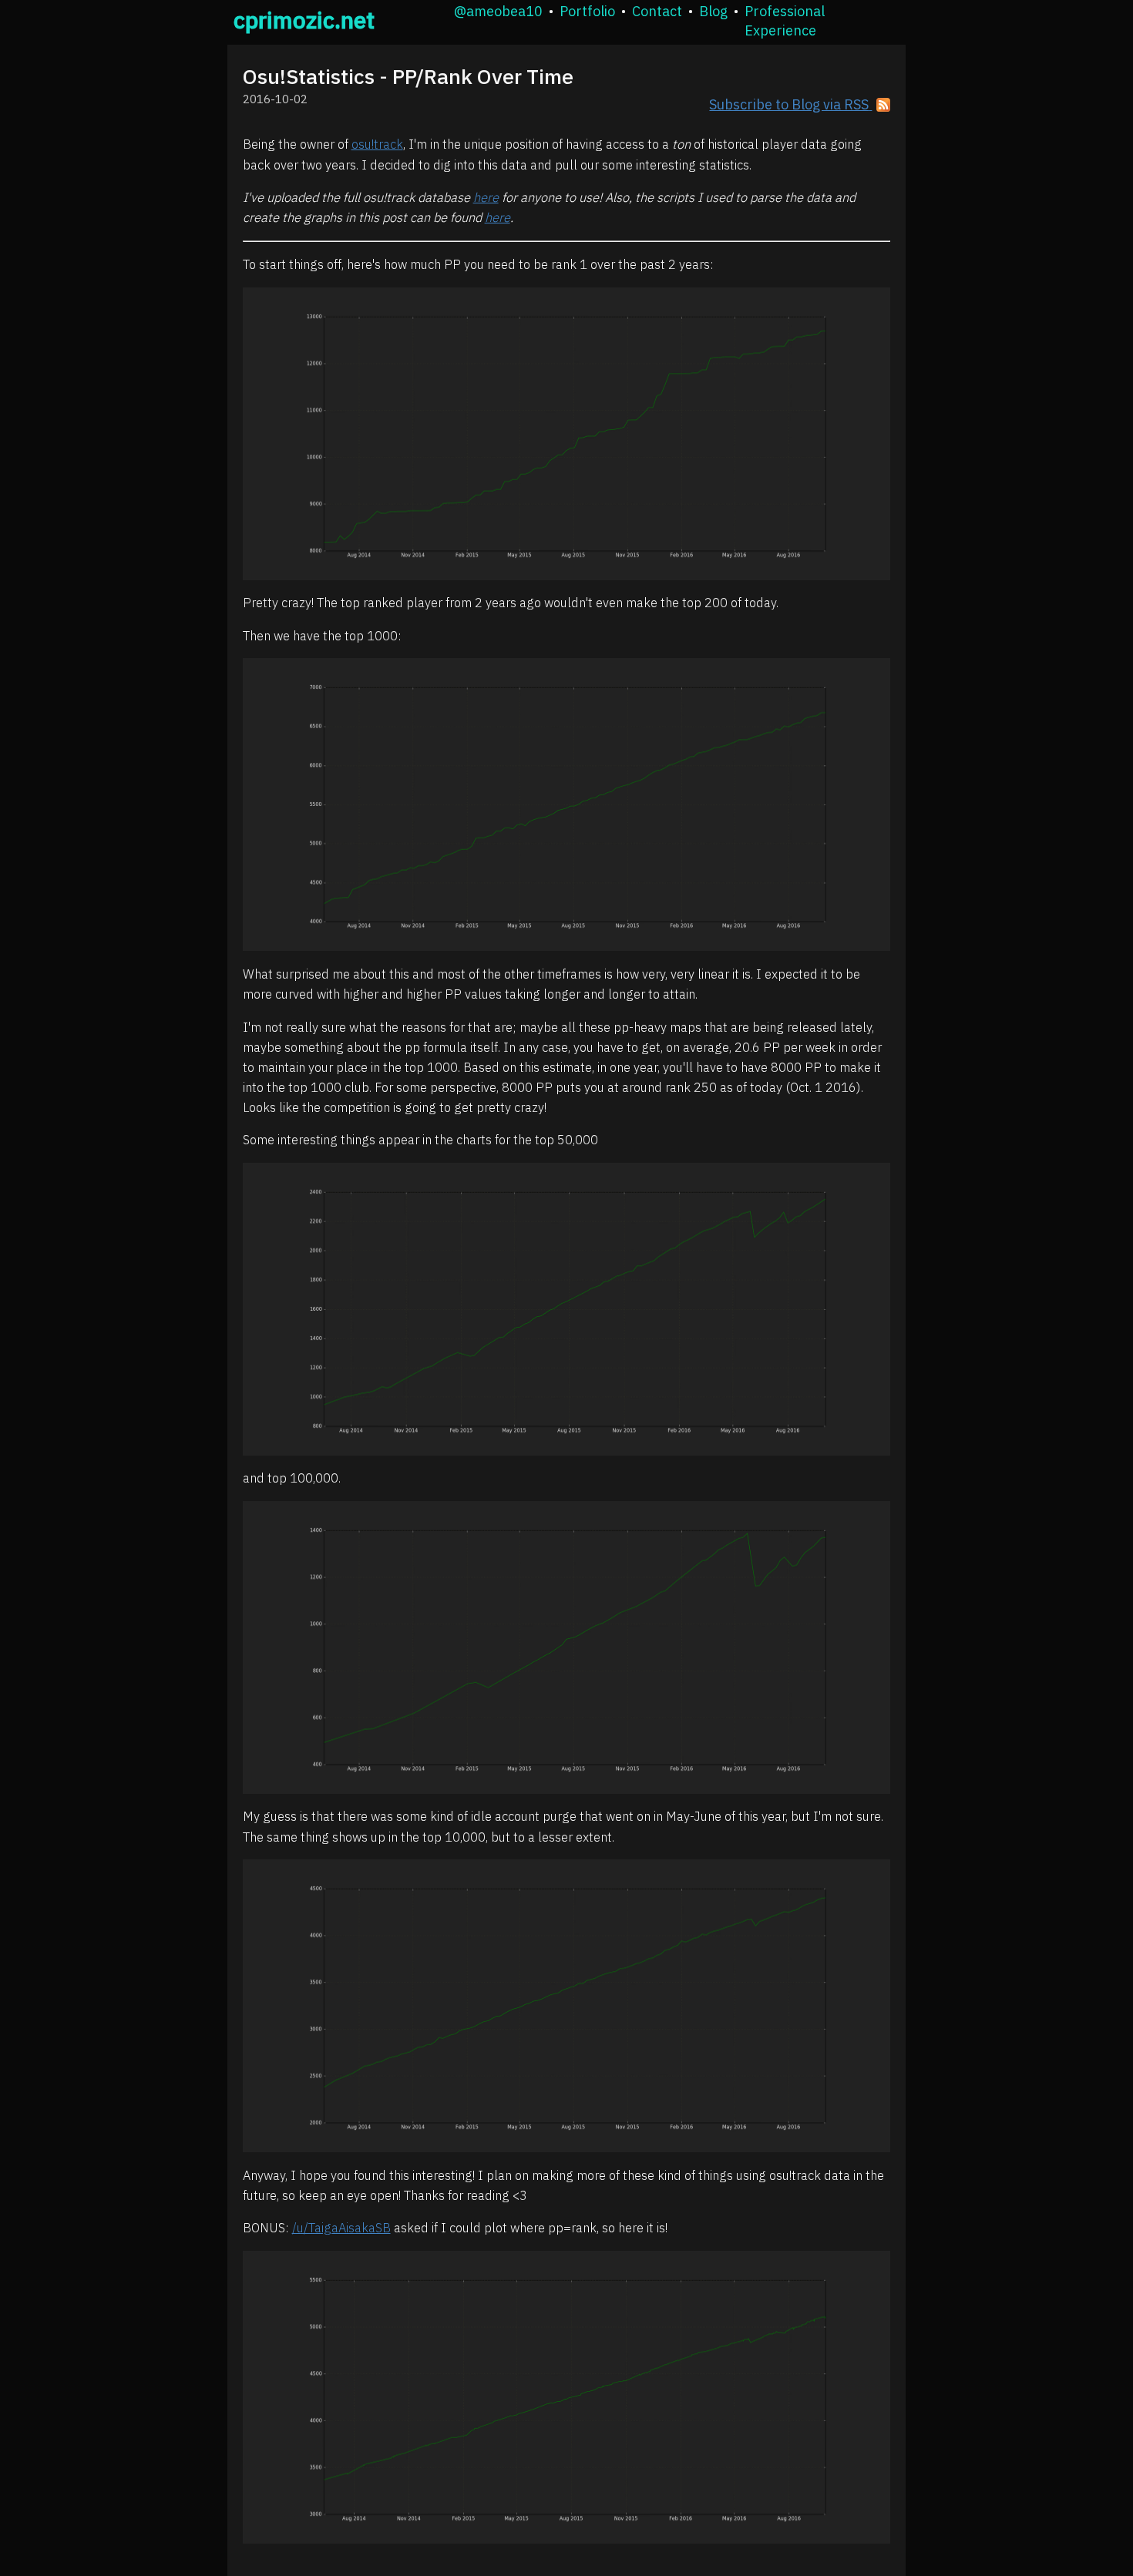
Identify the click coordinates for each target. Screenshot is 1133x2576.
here (486, 197)
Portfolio (587, 11)
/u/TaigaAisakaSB (341, 2228)
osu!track (377, 144)
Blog (713, 11)
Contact (657, 11)
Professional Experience (785, 21)
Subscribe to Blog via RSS (789, 104)
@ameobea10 (498, 11)
